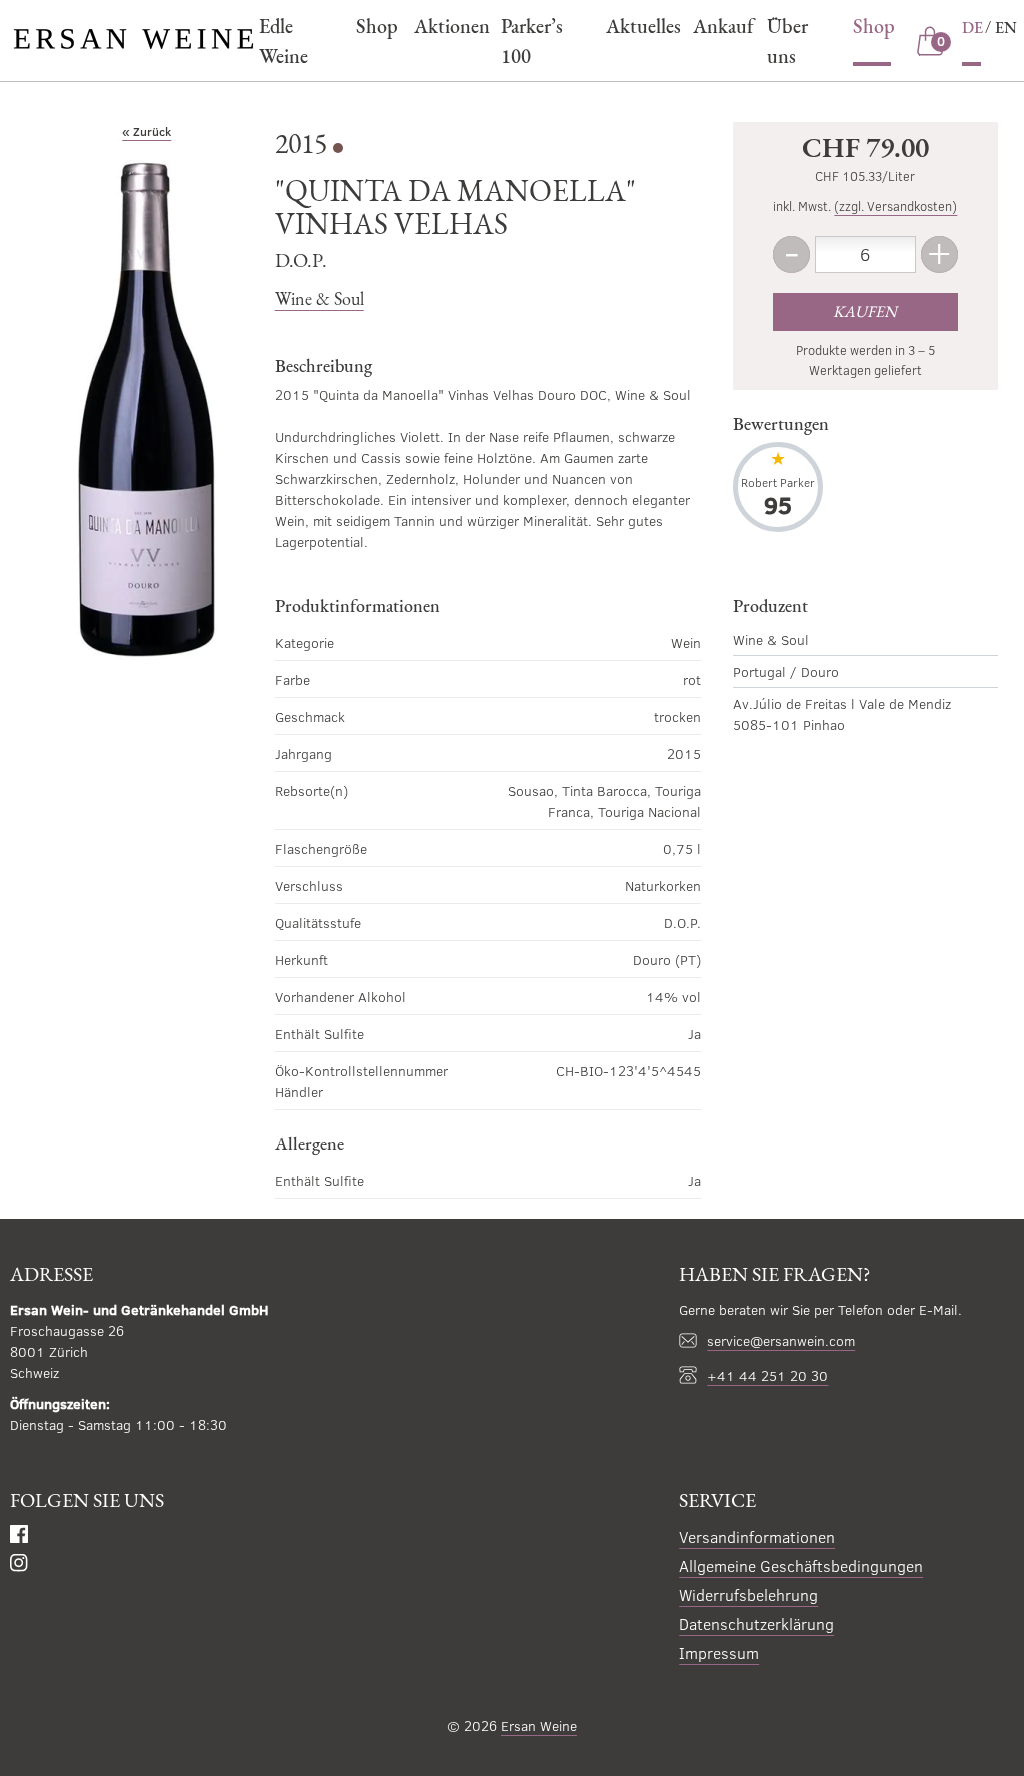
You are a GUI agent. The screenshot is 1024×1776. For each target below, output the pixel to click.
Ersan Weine (539, 1725)
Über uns (787, 41)
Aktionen (448, 26)
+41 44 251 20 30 (767, 1375)
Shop (374, 26)
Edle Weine (283, 41)
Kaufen (865, 311)
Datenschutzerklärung (756, 1623)
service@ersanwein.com (781, 1340)
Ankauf (720, 26)
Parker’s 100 (532, 41)
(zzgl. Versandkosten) (895, 206)
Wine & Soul (319, 298)
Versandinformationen (757, 1536)
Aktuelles (639, 26)
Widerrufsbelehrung (748, 1594)
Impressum (719, 1652)
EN (1006, 27)
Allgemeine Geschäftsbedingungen (801, 1565)
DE (972, 27)
